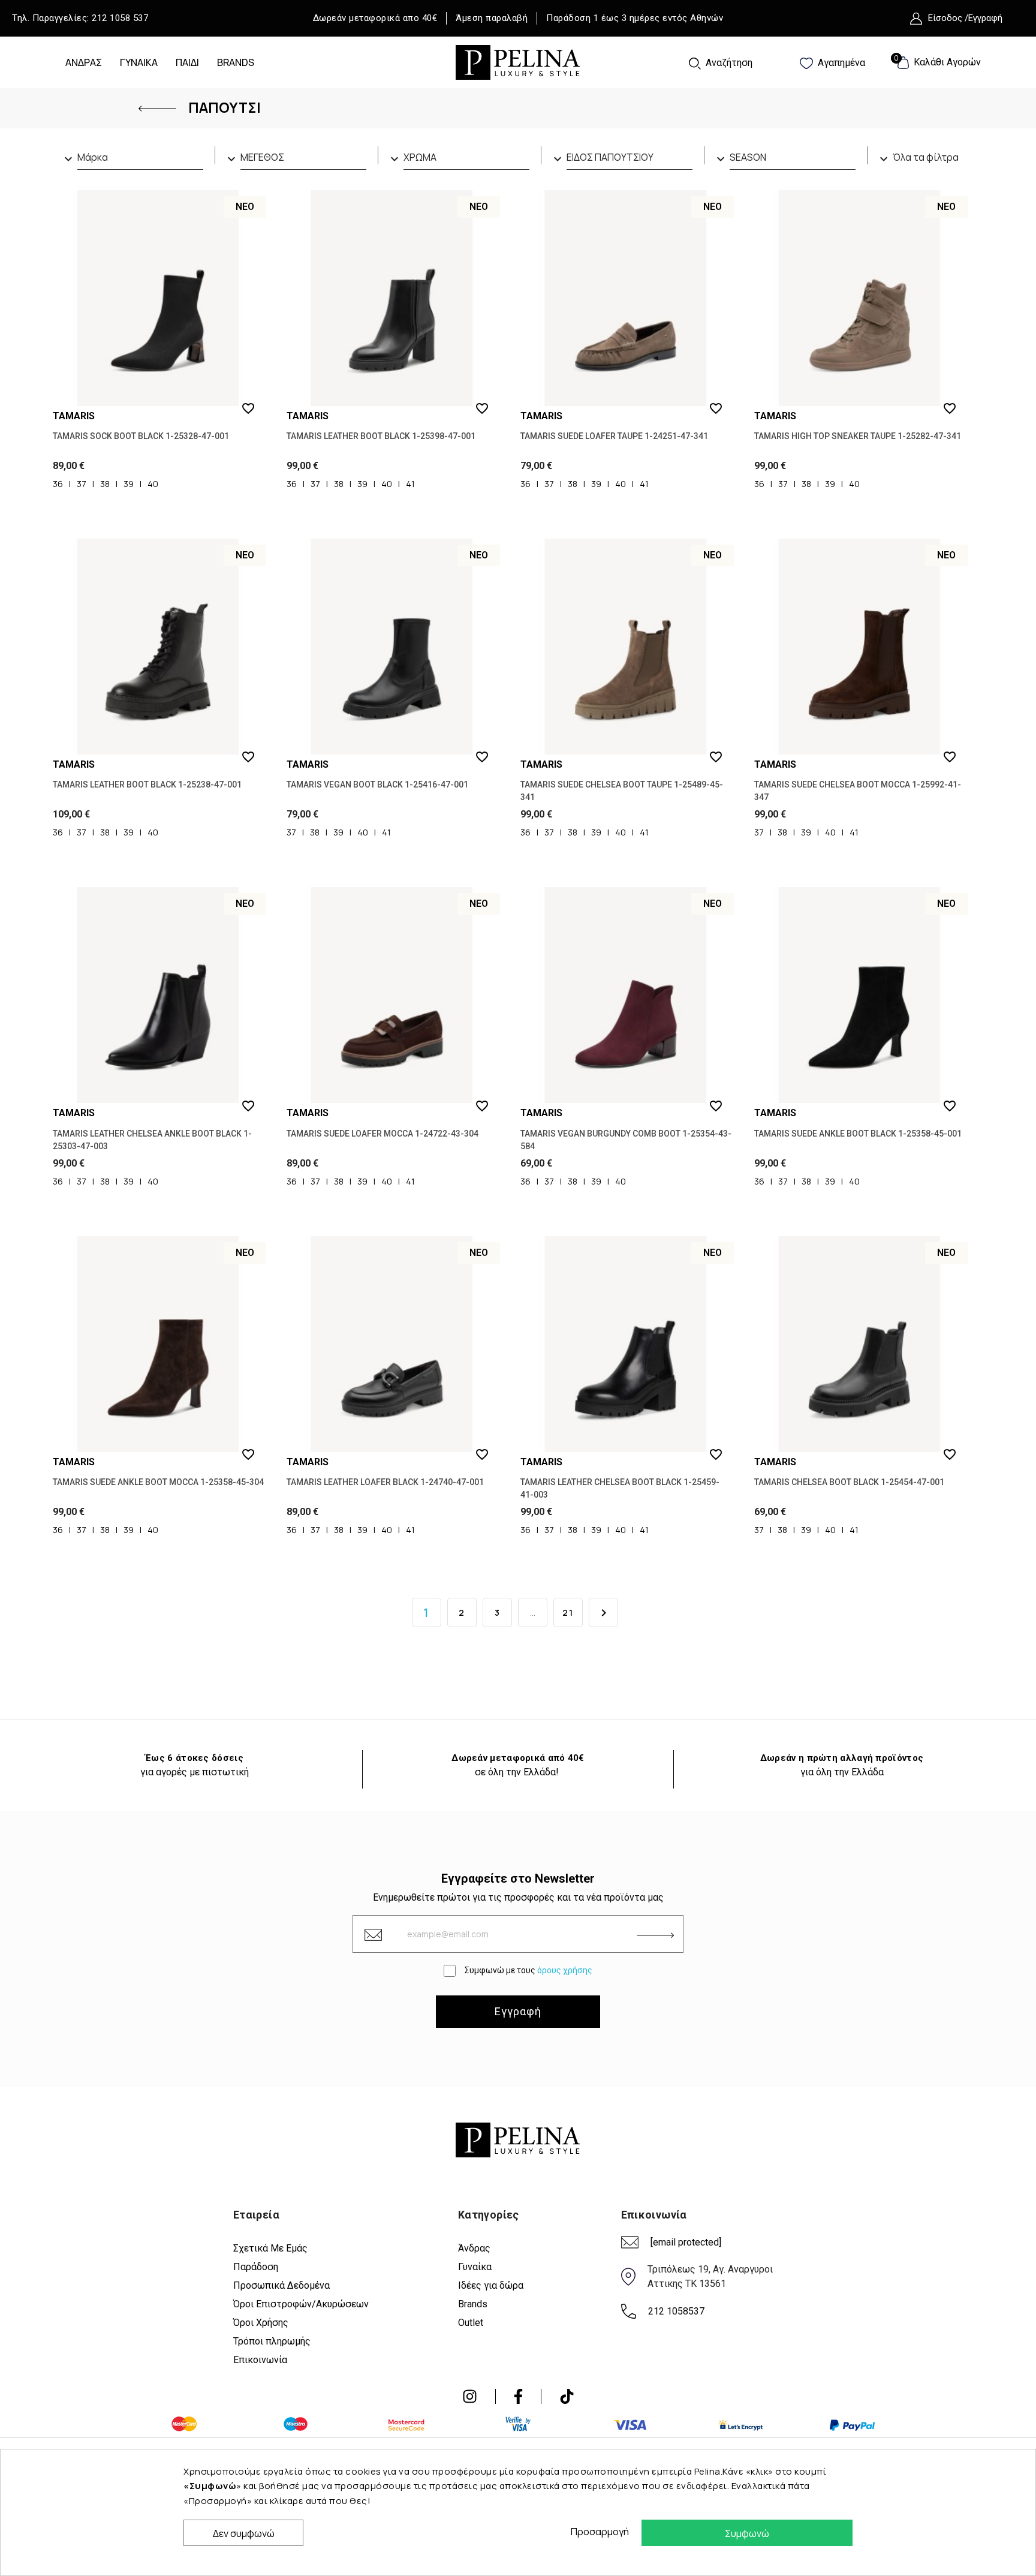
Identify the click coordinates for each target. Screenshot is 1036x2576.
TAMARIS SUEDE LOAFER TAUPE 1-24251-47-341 (614, 436)
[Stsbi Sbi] (470, 2396)
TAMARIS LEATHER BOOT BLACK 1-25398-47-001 (381, 436)
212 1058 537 (120, 18)
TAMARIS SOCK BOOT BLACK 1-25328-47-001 (141, 436)
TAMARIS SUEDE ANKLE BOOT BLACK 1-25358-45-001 (858, 1134)
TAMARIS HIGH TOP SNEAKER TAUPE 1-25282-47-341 (858, 436)
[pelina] (518, 61)
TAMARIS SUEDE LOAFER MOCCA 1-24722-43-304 (383, 1134)
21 (568, 1612)
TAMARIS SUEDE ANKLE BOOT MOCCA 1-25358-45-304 (158, 1482)
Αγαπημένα (840, 63)
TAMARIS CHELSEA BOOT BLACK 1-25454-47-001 (849, 1482)
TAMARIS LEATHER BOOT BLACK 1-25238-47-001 (147, 784)
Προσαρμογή (597, 2532)
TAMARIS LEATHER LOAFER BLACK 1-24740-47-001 (385, 1482)
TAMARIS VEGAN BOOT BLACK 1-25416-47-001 (377, 784)
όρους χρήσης (565, 1970)
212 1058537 (676, 2311)
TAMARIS (74, 416)
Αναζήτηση (728, 63)
